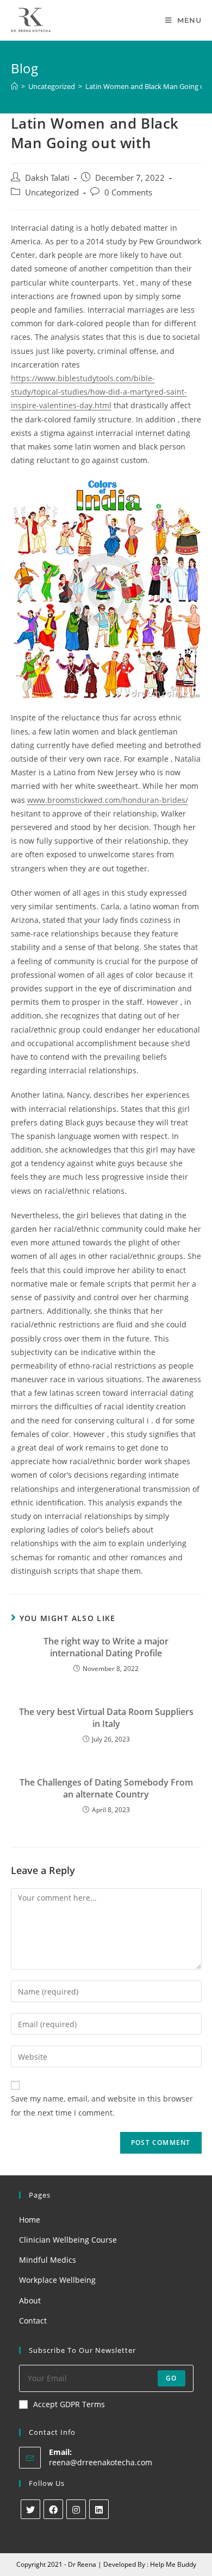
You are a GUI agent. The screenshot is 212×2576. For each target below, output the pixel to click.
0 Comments (128, 192)
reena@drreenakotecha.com (101, 2462)
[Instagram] (76, 2509)
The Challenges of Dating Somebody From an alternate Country (106, 1788)
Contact (33, 2321)
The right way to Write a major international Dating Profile (106, 1647)
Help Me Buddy (173, 2564)
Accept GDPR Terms (69, 2404)
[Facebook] (53, 2509)
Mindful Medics (48, 2260)
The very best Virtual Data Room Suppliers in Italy (106, 1718)
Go (171, 2378)
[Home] (14, 86)
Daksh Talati (47, 178)
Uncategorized (52, 192)
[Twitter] (30, 2509)
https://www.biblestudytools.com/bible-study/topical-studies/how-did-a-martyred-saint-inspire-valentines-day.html (99, 392)
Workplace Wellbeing (57, 2280)
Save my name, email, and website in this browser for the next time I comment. (102, 2105)
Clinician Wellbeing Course (68, 2240)
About (30, 2300)
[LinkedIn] (99, 2509)
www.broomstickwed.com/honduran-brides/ (108, 800)
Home (30, 2220)
